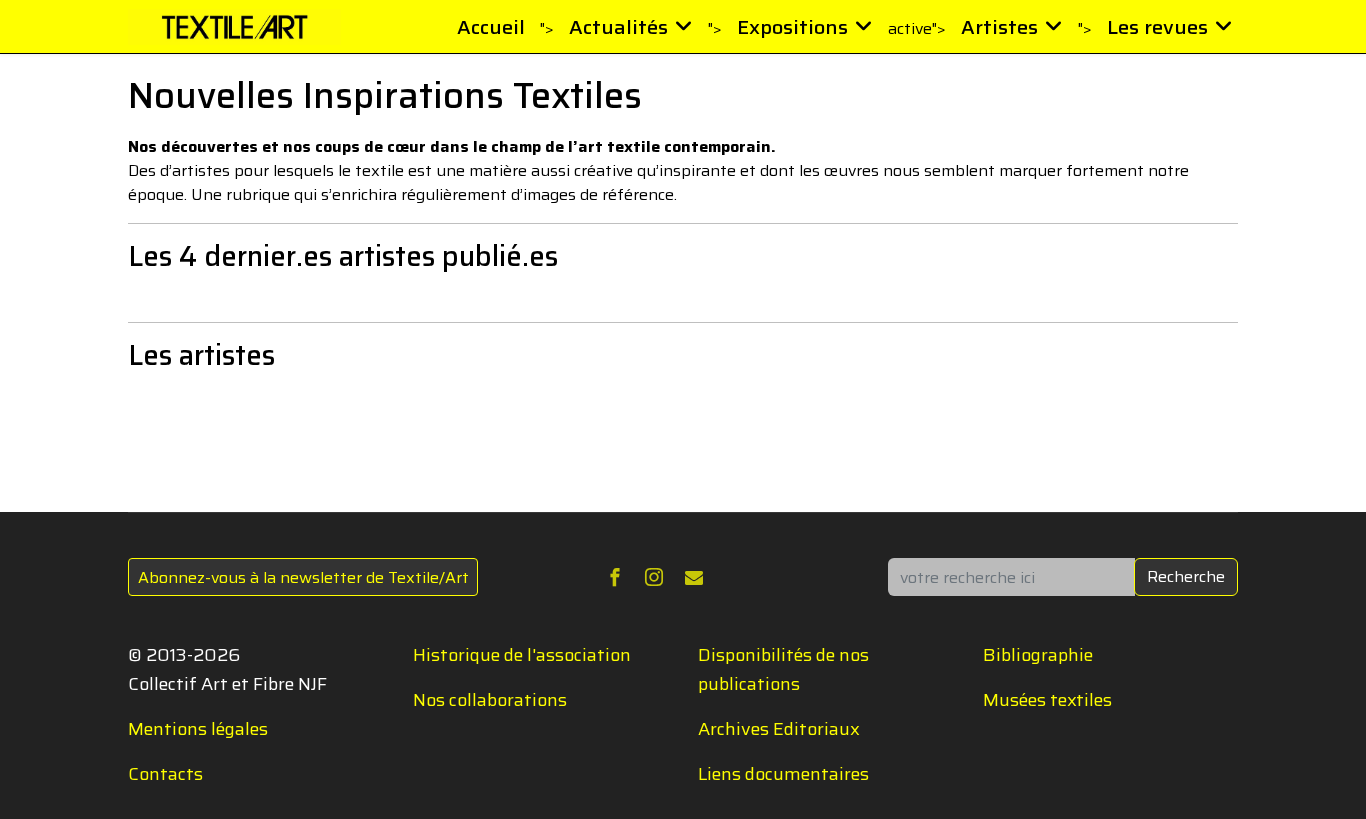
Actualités (618, 27)
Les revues (1157, 27)
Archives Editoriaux (779, 729)
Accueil (491, 27)
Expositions (792, 27)
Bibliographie (1038, 655)
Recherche (1186, 576)
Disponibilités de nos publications (783, 669)
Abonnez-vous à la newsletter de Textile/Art (303, 577)
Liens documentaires (783, 774)
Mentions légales (198, 729)
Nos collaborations (490, 700)
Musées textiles (1047, 700)
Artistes (999, 27)
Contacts (165, 774)
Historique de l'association (522, 655)
